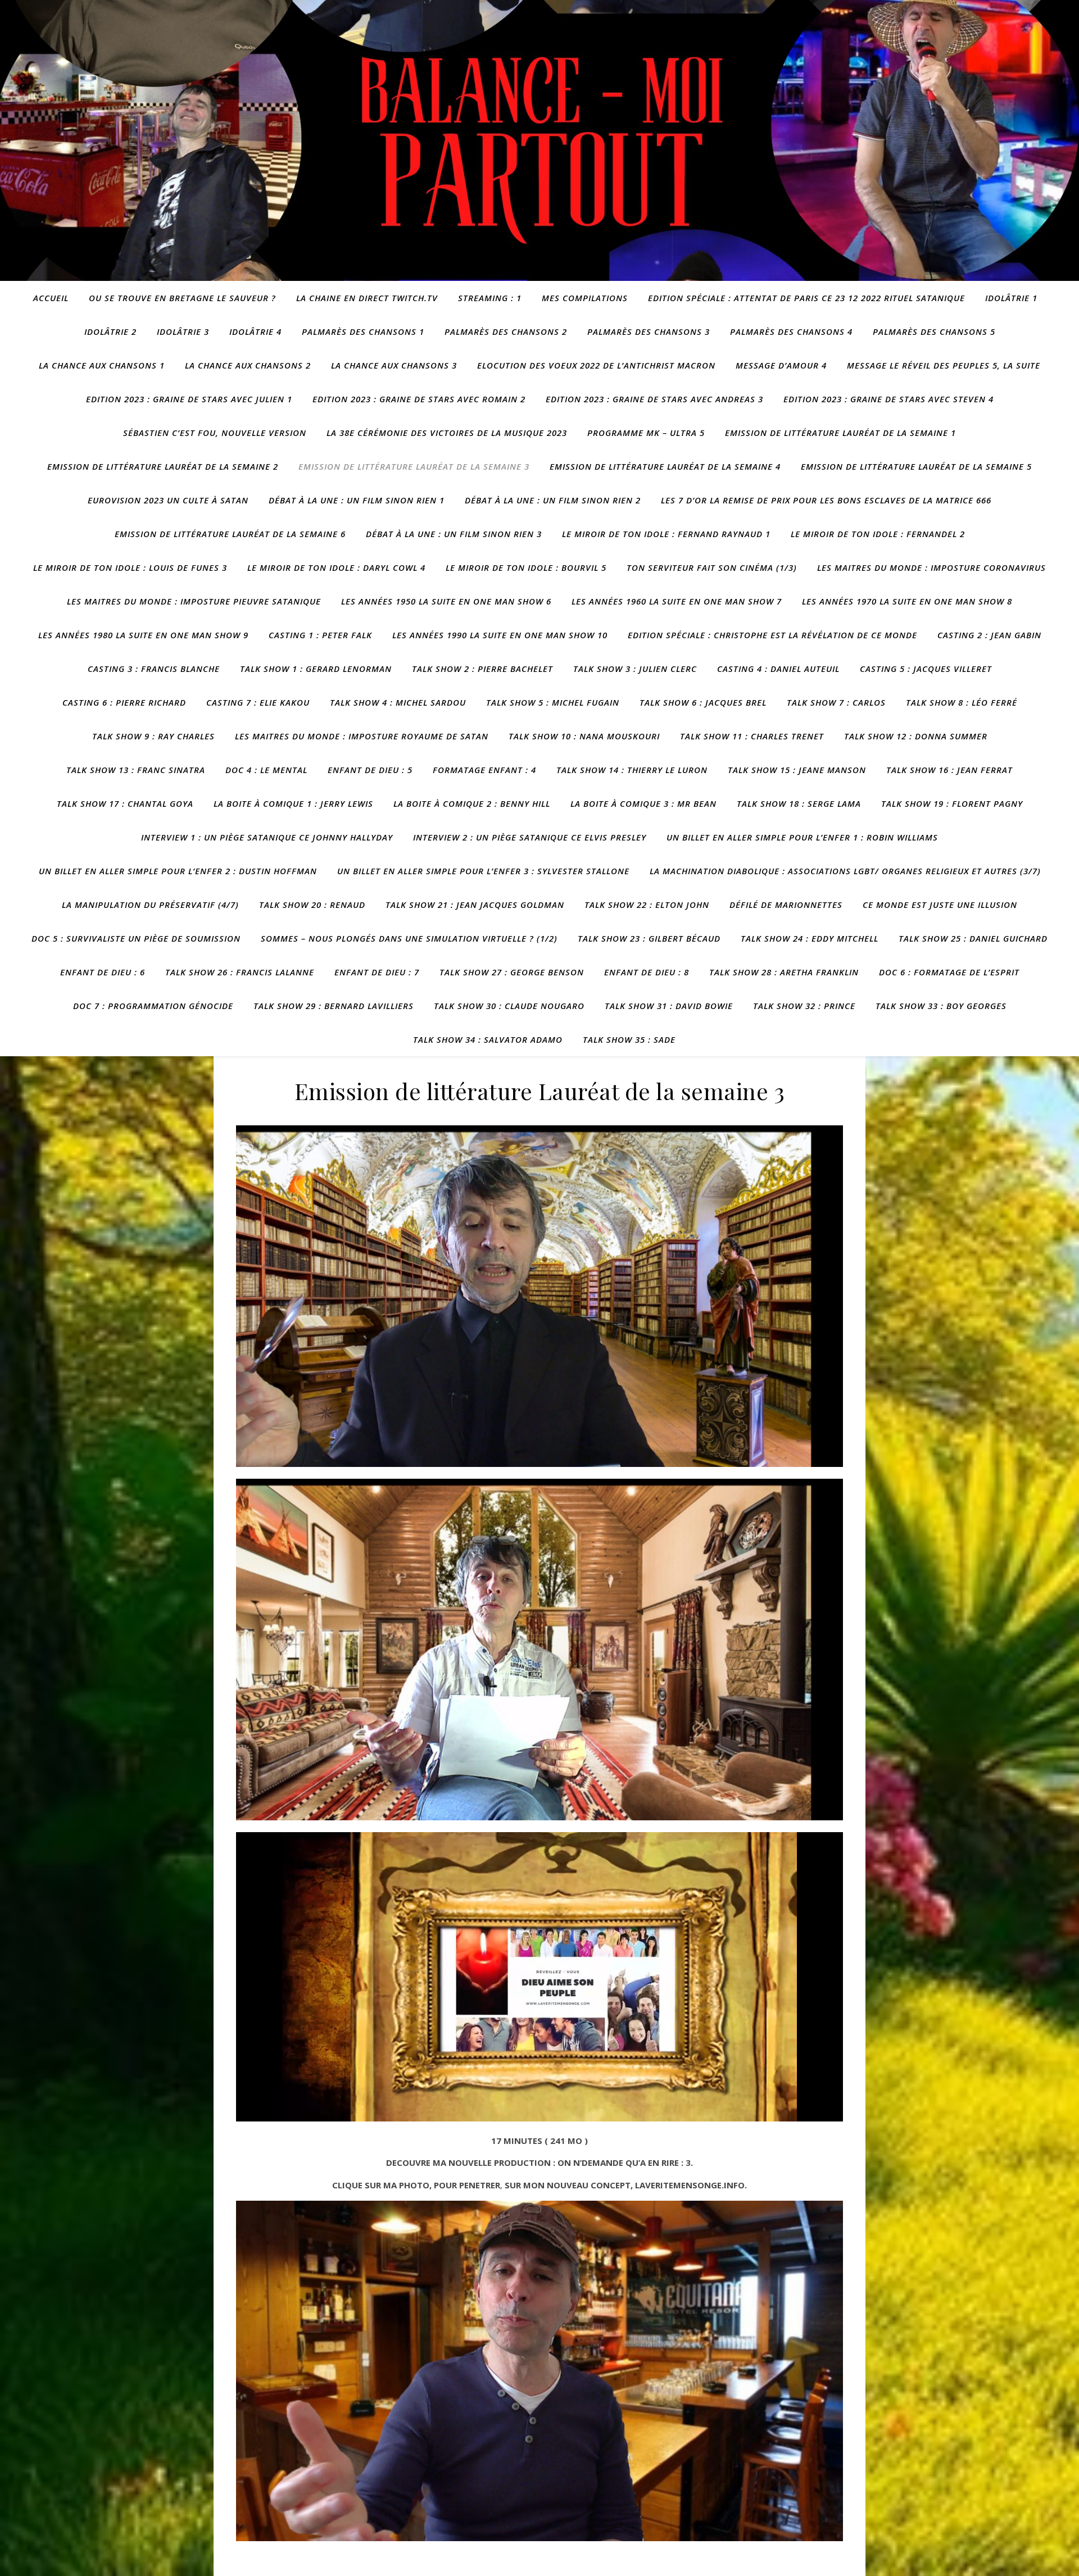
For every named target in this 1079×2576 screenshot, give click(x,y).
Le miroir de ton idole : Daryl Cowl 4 (336, 567)
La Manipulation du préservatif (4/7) (150, 905)
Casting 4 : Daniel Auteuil (778, 669)
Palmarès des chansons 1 (363, 331)
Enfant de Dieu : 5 (370, 770)
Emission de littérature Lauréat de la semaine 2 (163, 466)
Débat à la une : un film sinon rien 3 (454, 534)
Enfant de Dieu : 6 (103, 972)
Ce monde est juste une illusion (940, 905)
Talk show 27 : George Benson (512, 972)
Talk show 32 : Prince (804, 1006)
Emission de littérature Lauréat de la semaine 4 (665, 466)
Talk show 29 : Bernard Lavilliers (334, 1006)
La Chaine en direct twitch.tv (367, 298)
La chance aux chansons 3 (394, 365)
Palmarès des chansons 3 (649, 331)
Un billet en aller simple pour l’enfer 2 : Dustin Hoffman (178, 871)
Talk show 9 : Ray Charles (153, 736)
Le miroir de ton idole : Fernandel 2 (878, 534)
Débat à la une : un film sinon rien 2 (553, 500)
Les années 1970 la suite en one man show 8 (907, 601)
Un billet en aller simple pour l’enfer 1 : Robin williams (802, 837)
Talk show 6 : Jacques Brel (703, 702)
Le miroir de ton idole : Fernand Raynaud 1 (666, 534)
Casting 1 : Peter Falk (320, 635)
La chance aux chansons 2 (248, 365)
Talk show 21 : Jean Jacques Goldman (475, 905)
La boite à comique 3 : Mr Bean (643, 803)
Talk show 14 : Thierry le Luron (632, 770)
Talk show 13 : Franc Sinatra (136, 770)
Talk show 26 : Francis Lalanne (240, 972)
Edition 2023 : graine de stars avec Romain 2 (419, 399)
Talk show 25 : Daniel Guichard (973, 938)
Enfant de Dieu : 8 (647, 972)
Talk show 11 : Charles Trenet (752, 736)
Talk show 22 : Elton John (647, 905)
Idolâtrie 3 (183, 331)
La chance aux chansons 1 (102, 365)
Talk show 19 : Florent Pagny (952, 803)
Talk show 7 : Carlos (836, 702)
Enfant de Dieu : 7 (377, 972)
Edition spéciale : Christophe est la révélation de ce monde (772, 635)
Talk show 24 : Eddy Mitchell (810, 938)
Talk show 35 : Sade (629, 1039)
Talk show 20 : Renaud (312, 905)
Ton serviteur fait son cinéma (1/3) (712, 567)
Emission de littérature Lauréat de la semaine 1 (840, 433)
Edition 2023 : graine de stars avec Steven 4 (888, 399)
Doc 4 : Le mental (266, 770)
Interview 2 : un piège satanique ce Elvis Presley (530, 837)
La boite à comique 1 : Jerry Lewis (293, 803)
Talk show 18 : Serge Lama (799, 803)
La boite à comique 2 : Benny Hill (472, 803)
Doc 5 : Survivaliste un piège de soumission (136, 938)
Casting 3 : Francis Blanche (154, 669)
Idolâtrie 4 (255, 331)
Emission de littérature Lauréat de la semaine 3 (414, 466)
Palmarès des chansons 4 (791, 331)
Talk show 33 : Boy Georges (941, 1006)
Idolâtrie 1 (1011, 298)
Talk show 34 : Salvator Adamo (488, 1039)
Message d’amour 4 (781, 365)
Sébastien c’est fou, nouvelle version (215, 433)
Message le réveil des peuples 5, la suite (944, 365)
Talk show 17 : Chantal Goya (125, 803)
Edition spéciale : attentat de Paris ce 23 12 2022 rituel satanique (806, 298)
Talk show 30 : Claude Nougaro (509, 1006)
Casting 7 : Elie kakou (258, 702)
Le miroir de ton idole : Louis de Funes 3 (130, 567)
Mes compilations (585, 298)
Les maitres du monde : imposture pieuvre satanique (194, 601)
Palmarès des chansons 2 (506, 331)
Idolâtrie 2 (110, 331)
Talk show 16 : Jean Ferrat (949, 770)
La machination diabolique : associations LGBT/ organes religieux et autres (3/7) (845, 871)
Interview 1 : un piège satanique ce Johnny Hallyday (267, 837)
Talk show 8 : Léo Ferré (962, 702)
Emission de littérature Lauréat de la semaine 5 (916, 466)
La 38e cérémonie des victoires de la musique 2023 (447, 433)
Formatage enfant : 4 (484, 770)
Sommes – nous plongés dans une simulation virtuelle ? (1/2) (409, 938)
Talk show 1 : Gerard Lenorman (316, 669)
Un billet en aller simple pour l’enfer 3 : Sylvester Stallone (483, 871)
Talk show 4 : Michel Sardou (398, 702)
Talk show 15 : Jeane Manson (797, 770)
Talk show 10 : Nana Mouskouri (584, 736)
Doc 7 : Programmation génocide (153, 1006)
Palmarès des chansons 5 (934, 331)
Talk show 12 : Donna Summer (916, 736)
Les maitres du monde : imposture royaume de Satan (362, 736)
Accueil (51, 298)
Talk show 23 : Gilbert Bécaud (649, 938)
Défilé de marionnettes (786, 905)
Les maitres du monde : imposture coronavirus (931, 567)
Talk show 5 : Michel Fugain (553, 702)
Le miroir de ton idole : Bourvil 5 (526, 567)
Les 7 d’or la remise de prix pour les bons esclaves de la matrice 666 (826, 500)
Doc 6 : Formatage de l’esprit (949, 972)
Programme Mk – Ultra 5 (646, 433)
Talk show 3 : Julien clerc (635, 669)
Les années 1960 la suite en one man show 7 (677, 601)
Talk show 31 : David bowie (669, 1006)
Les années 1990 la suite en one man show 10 (500, 635)
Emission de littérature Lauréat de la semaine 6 (230, 534)
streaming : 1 (490, 298)
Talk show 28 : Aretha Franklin (784, 972)
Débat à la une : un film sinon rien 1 (357, 500)
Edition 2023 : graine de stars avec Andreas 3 (654, 399)
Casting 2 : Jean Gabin (989, 635)
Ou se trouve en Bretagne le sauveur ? (182, 298)
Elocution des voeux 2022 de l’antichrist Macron (596, 365)
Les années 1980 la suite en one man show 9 (143, 635)
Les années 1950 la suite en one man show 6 (446, 601)
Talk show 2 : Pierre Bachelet (482, 669)
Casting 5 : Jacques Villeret (926, 669)
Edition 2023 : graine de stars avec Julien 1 (189, 399)
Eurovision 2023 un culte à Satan (168, 500)
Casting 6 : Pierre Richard (124, 702)
